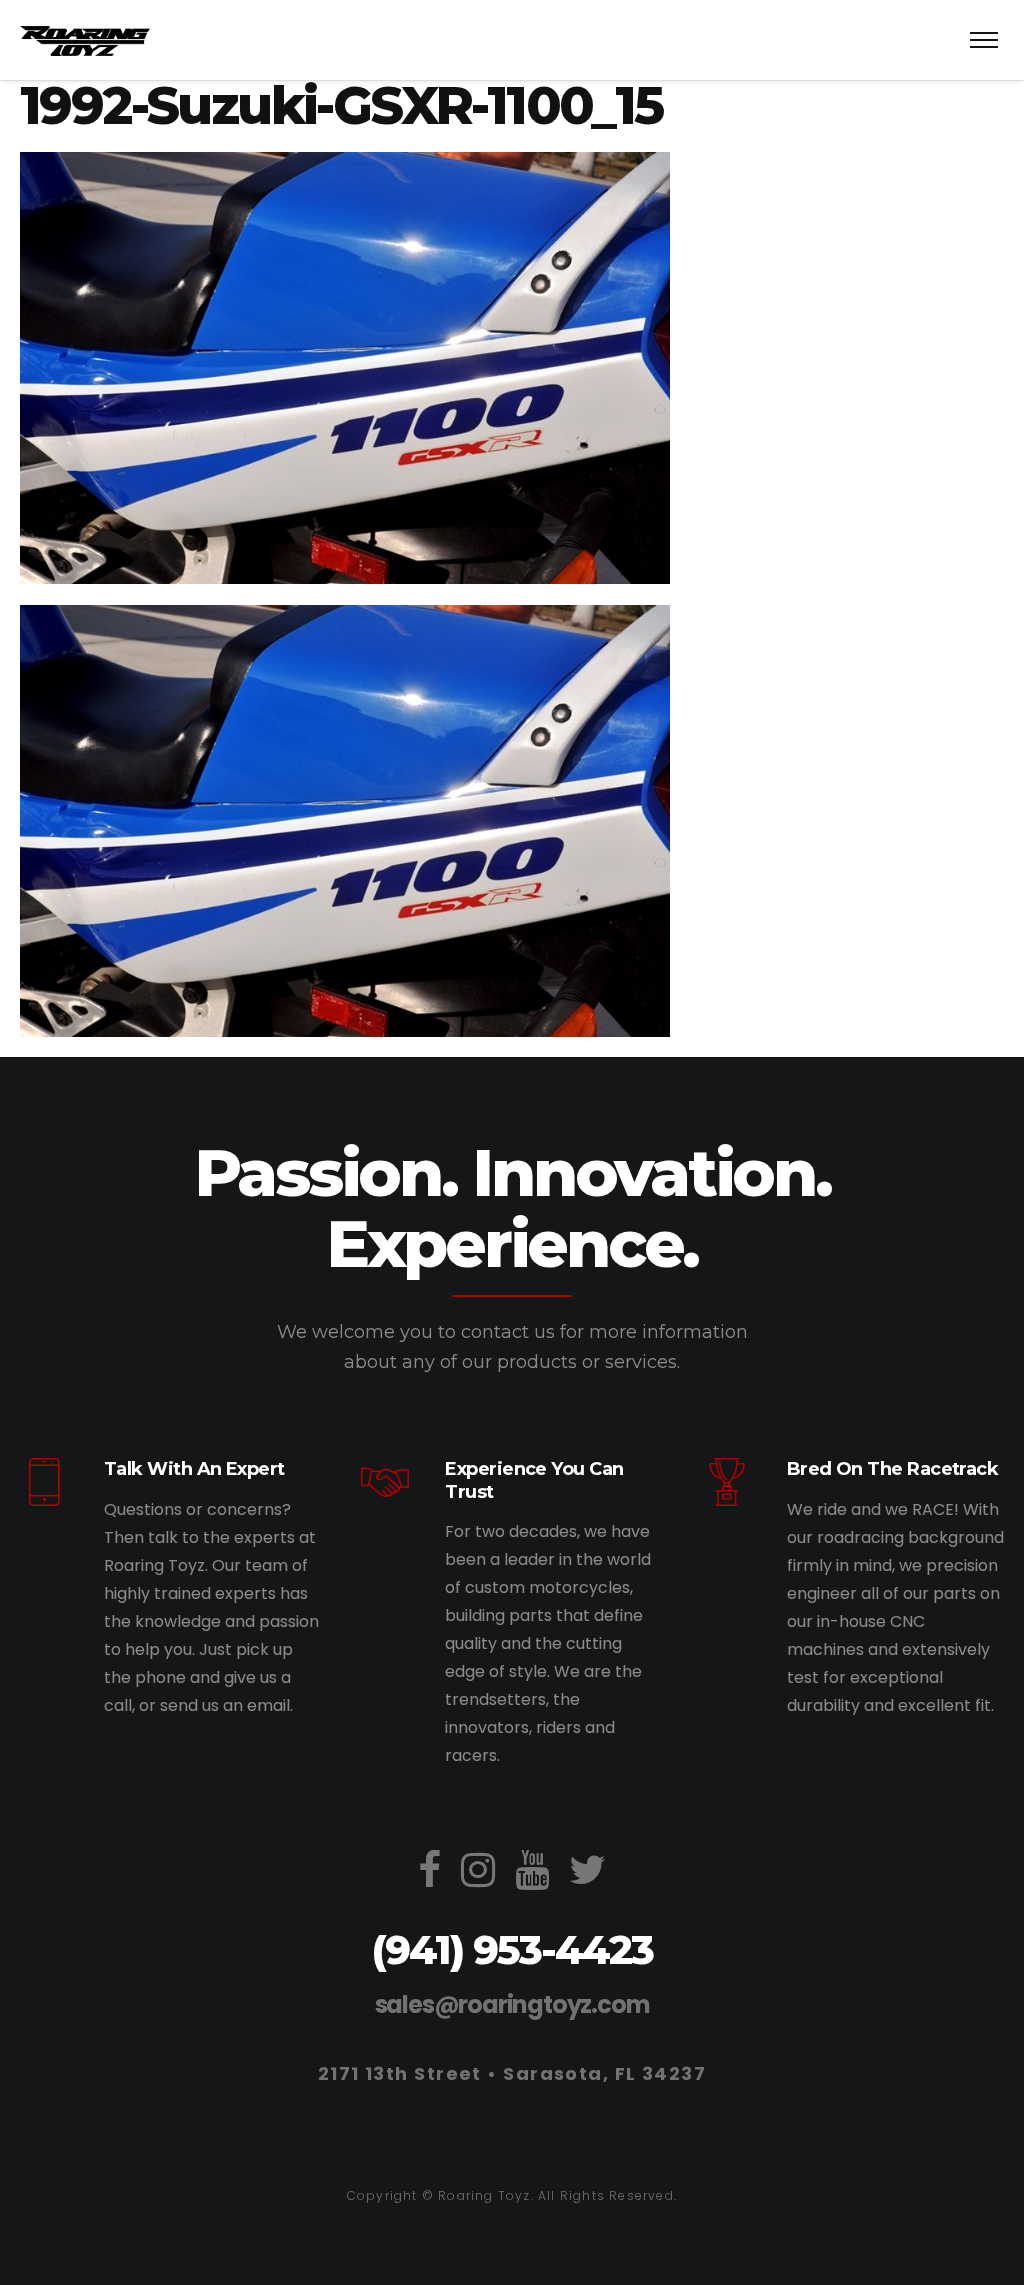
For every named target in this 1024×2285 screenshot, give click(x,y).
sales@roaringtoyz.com (512, 2004)
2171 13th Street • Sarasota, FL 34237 (512, 2073)
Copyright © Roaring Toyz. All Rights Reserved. (512, 2195)
